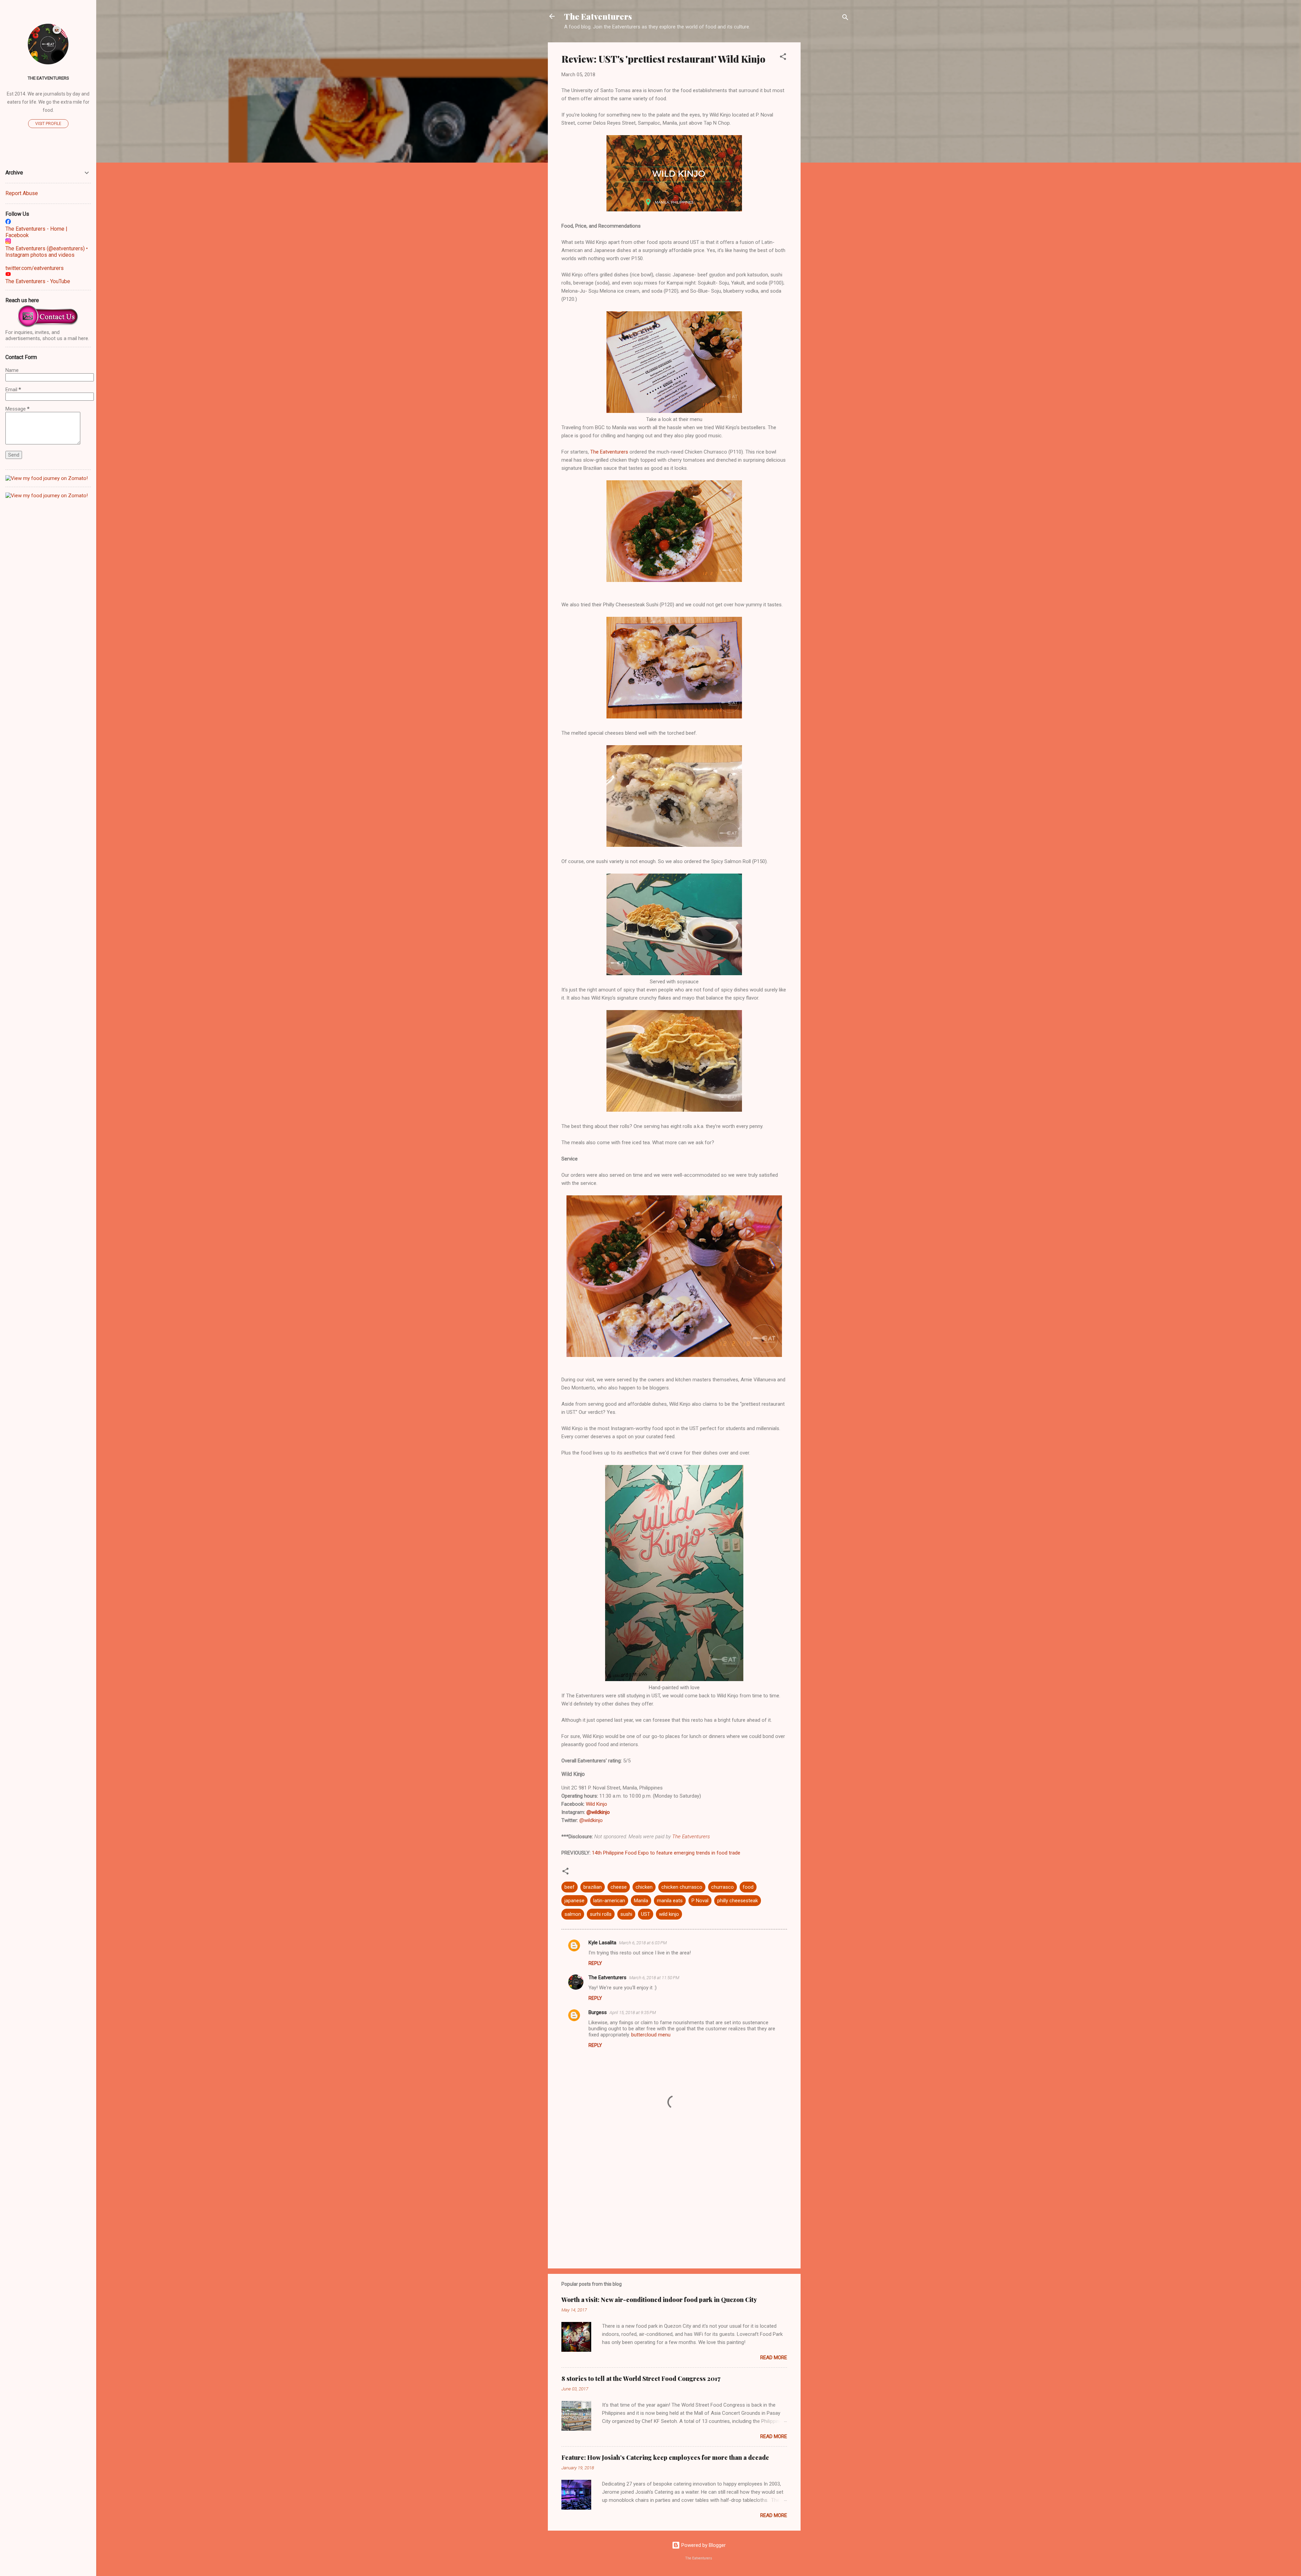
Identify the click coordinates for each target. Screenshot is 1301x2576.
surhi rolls (601, 1914)
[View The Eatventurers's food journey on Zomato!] (47, 478)
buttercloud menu (651, 2035)
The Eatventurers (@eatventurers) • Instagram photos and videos (47, 252)
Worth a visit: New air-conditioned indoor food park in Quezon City (659, 2300)
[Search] (845, 18)
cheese (619, 1887)
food (748, 1887)
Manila (641, 1901)
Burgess (598, 2012)
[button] (783, 58)
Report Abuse (22, 193)
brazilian (593, 1887)
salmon (573, 1914)
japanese (574, 1901)
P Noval (700, 1901)
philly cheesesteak (738, 1901)
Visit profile (48, 124)
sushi (626, 1914)
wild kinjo (669, 1914)
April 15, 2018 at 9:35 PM (633, 2013)
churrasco (722, 1887)
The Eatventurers (598, 16)
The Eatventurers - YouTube (38, 281)
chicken (644, 1887)
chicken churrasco (682, 1887)
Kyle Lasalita (602, 1943)
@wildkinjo (598, 1812)
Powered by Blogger (703, 2545)
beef (570, 1887)
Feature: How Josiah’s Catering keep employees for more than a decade (665, 2457)
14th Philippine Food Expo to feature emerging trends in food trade (666, 1853)
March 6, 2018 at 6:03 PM (643, 1943)
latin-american (609, 1901)
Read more (774, 2358)
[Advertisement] (828, 144)
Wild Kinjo (596, 1804)
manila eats (670, 1901)
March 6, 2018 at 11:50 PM (654, 1978)
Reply (595, 1963)
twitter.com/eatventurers (35, 268)
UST (646, 1914)
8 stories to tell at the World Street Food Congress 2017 (641, 2379)
